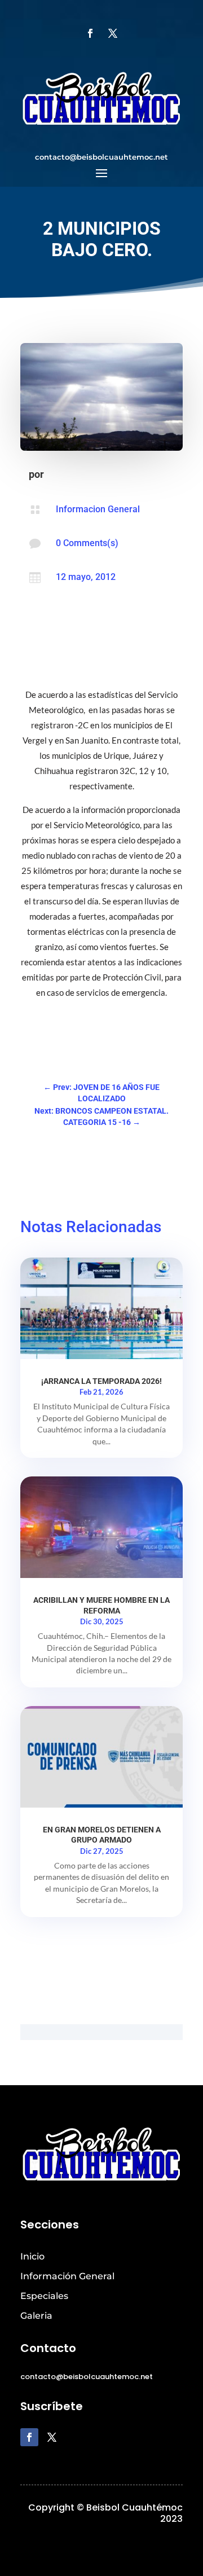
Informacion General (98, 509)
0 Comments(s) (87, 543)
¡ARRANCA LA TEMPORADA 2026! (101, 1381)
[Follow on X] (113, 33)
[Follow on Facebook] (90, 33)
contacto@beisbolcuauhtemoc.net (101, 157)
